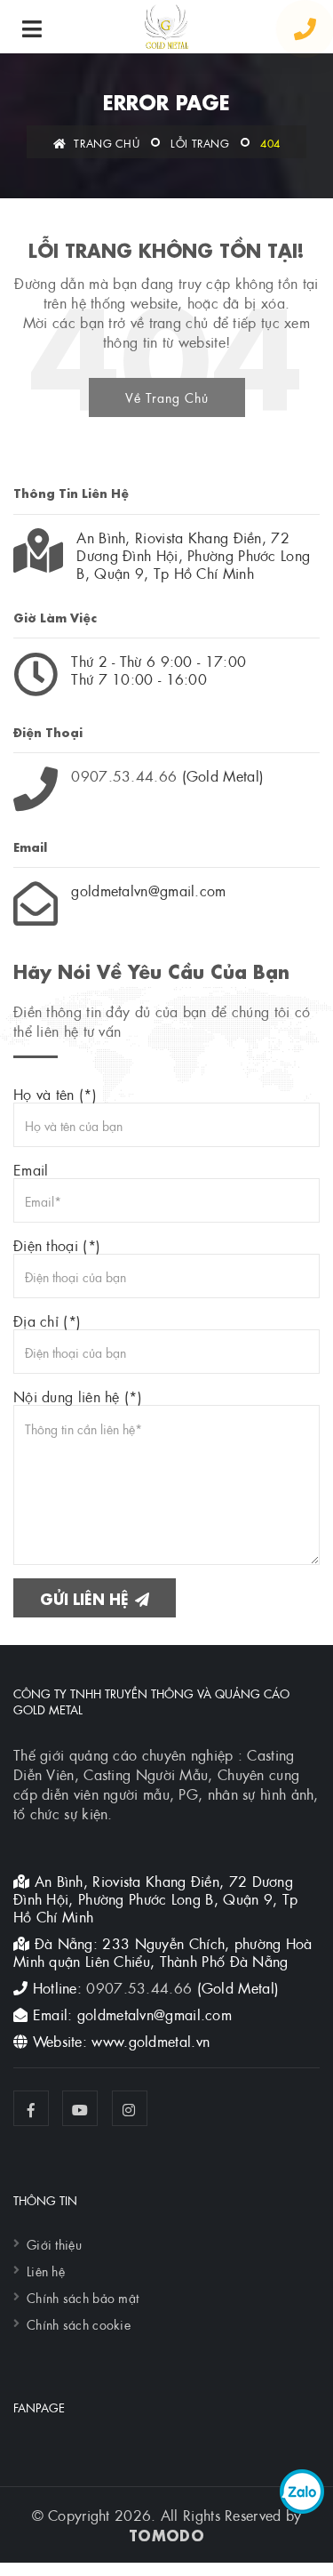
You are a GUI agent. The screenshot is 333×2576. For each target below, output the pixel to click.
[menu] (32, 29)
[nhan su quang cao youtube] (80, 2108)
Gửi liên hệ (87, 1597)
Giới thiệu (54, 2243)
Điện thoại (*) (57, 1245)
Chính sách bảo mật (83, 2297)
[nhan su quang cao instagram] (130, 2108)
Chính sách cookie (79, 2323)
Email (31, 1169)
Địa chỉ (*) (47, 1320)
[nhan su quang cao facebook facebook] (31, 2108)
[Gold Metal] (166, 27)
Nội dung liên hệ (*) (78, 1396)
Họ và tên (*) (55, 1094)
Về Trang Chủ (167, 397)
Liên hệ (46, 2270)
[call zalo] (302, 2492)
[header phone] (305, 29)
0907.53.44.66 (124, 775)
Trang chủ (105, 142)
